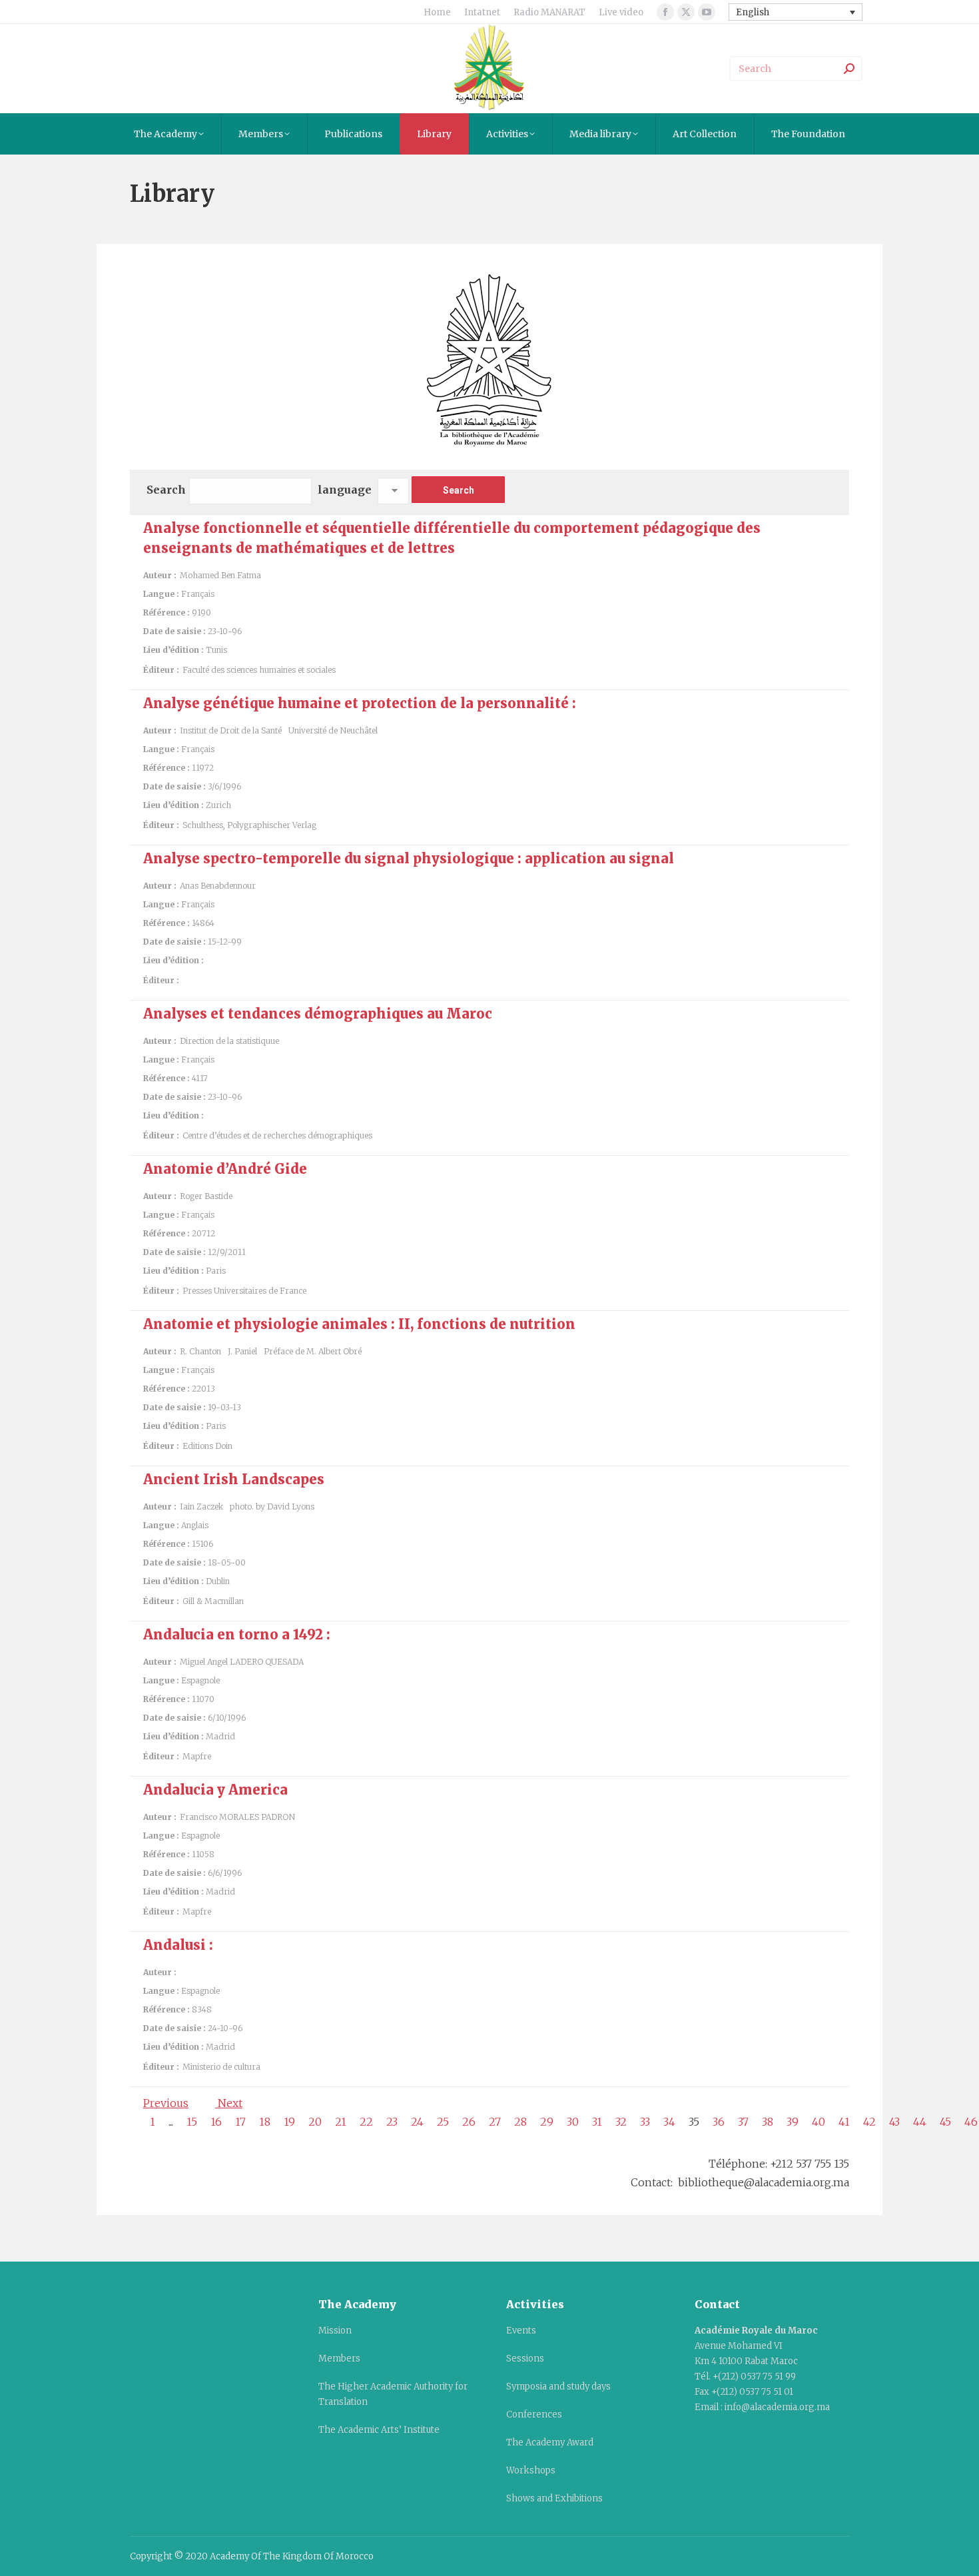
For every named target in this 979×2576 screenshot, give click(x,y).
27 (495, 2122)
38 (768, 2122)
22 (366, 2122)
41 (844, 2122)
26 (469, 2122)
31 (597, 2122)
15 (192, 2122)
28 (520, 2122)
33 (645, 2122)
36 (719, 2122)
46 (971, 2122)
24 (417, 2122)
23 (392, 2122)
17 (240, 2122)
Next (229, 2103)
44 (920, 2122)
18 (265, 2122)
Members (339, 2359)
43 (894, 2122)
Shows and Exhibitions (554, 2498)
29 (547, 2122)
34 (669, 2122)
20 (315, 2122)
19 (289, 2122)
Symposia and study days (558, 2386)
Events (521, 2331)
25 (443, 2122)
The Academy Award (550, 2442)
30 (573, 2122)
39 (793, 2122)
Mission (335, 2331)
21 (341, 2122)
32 (621, 2122)
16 (216, 2122)
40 (818, 2122)
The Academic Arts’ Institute (379, 2430)
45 (945, 2122)
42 (869, 2122)
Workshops (531, 2470)
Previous (166, 2103)
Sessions (525, 2359)
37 (743, 2122)
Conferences (534, 2414)
